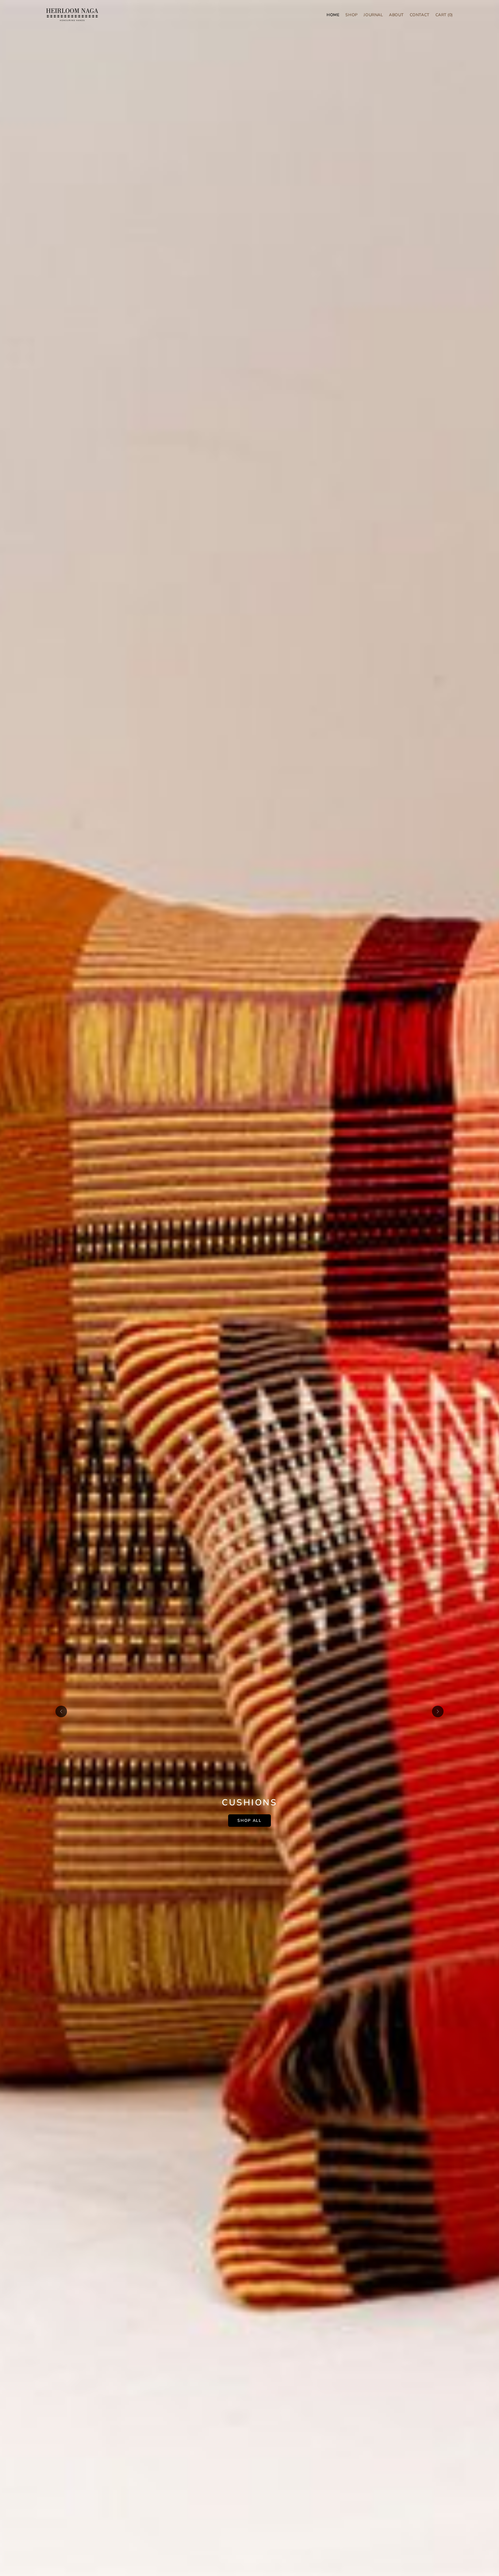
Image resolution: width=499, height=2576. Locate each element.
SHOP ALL (249, 1821)
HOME (333, 15)
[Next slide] (438, 1711)
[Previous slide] (61, 1711)
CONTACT (420, 15)
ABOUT (396, 15)
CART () (444, 15)
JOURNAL (373, 15)
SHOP (351, 15)
